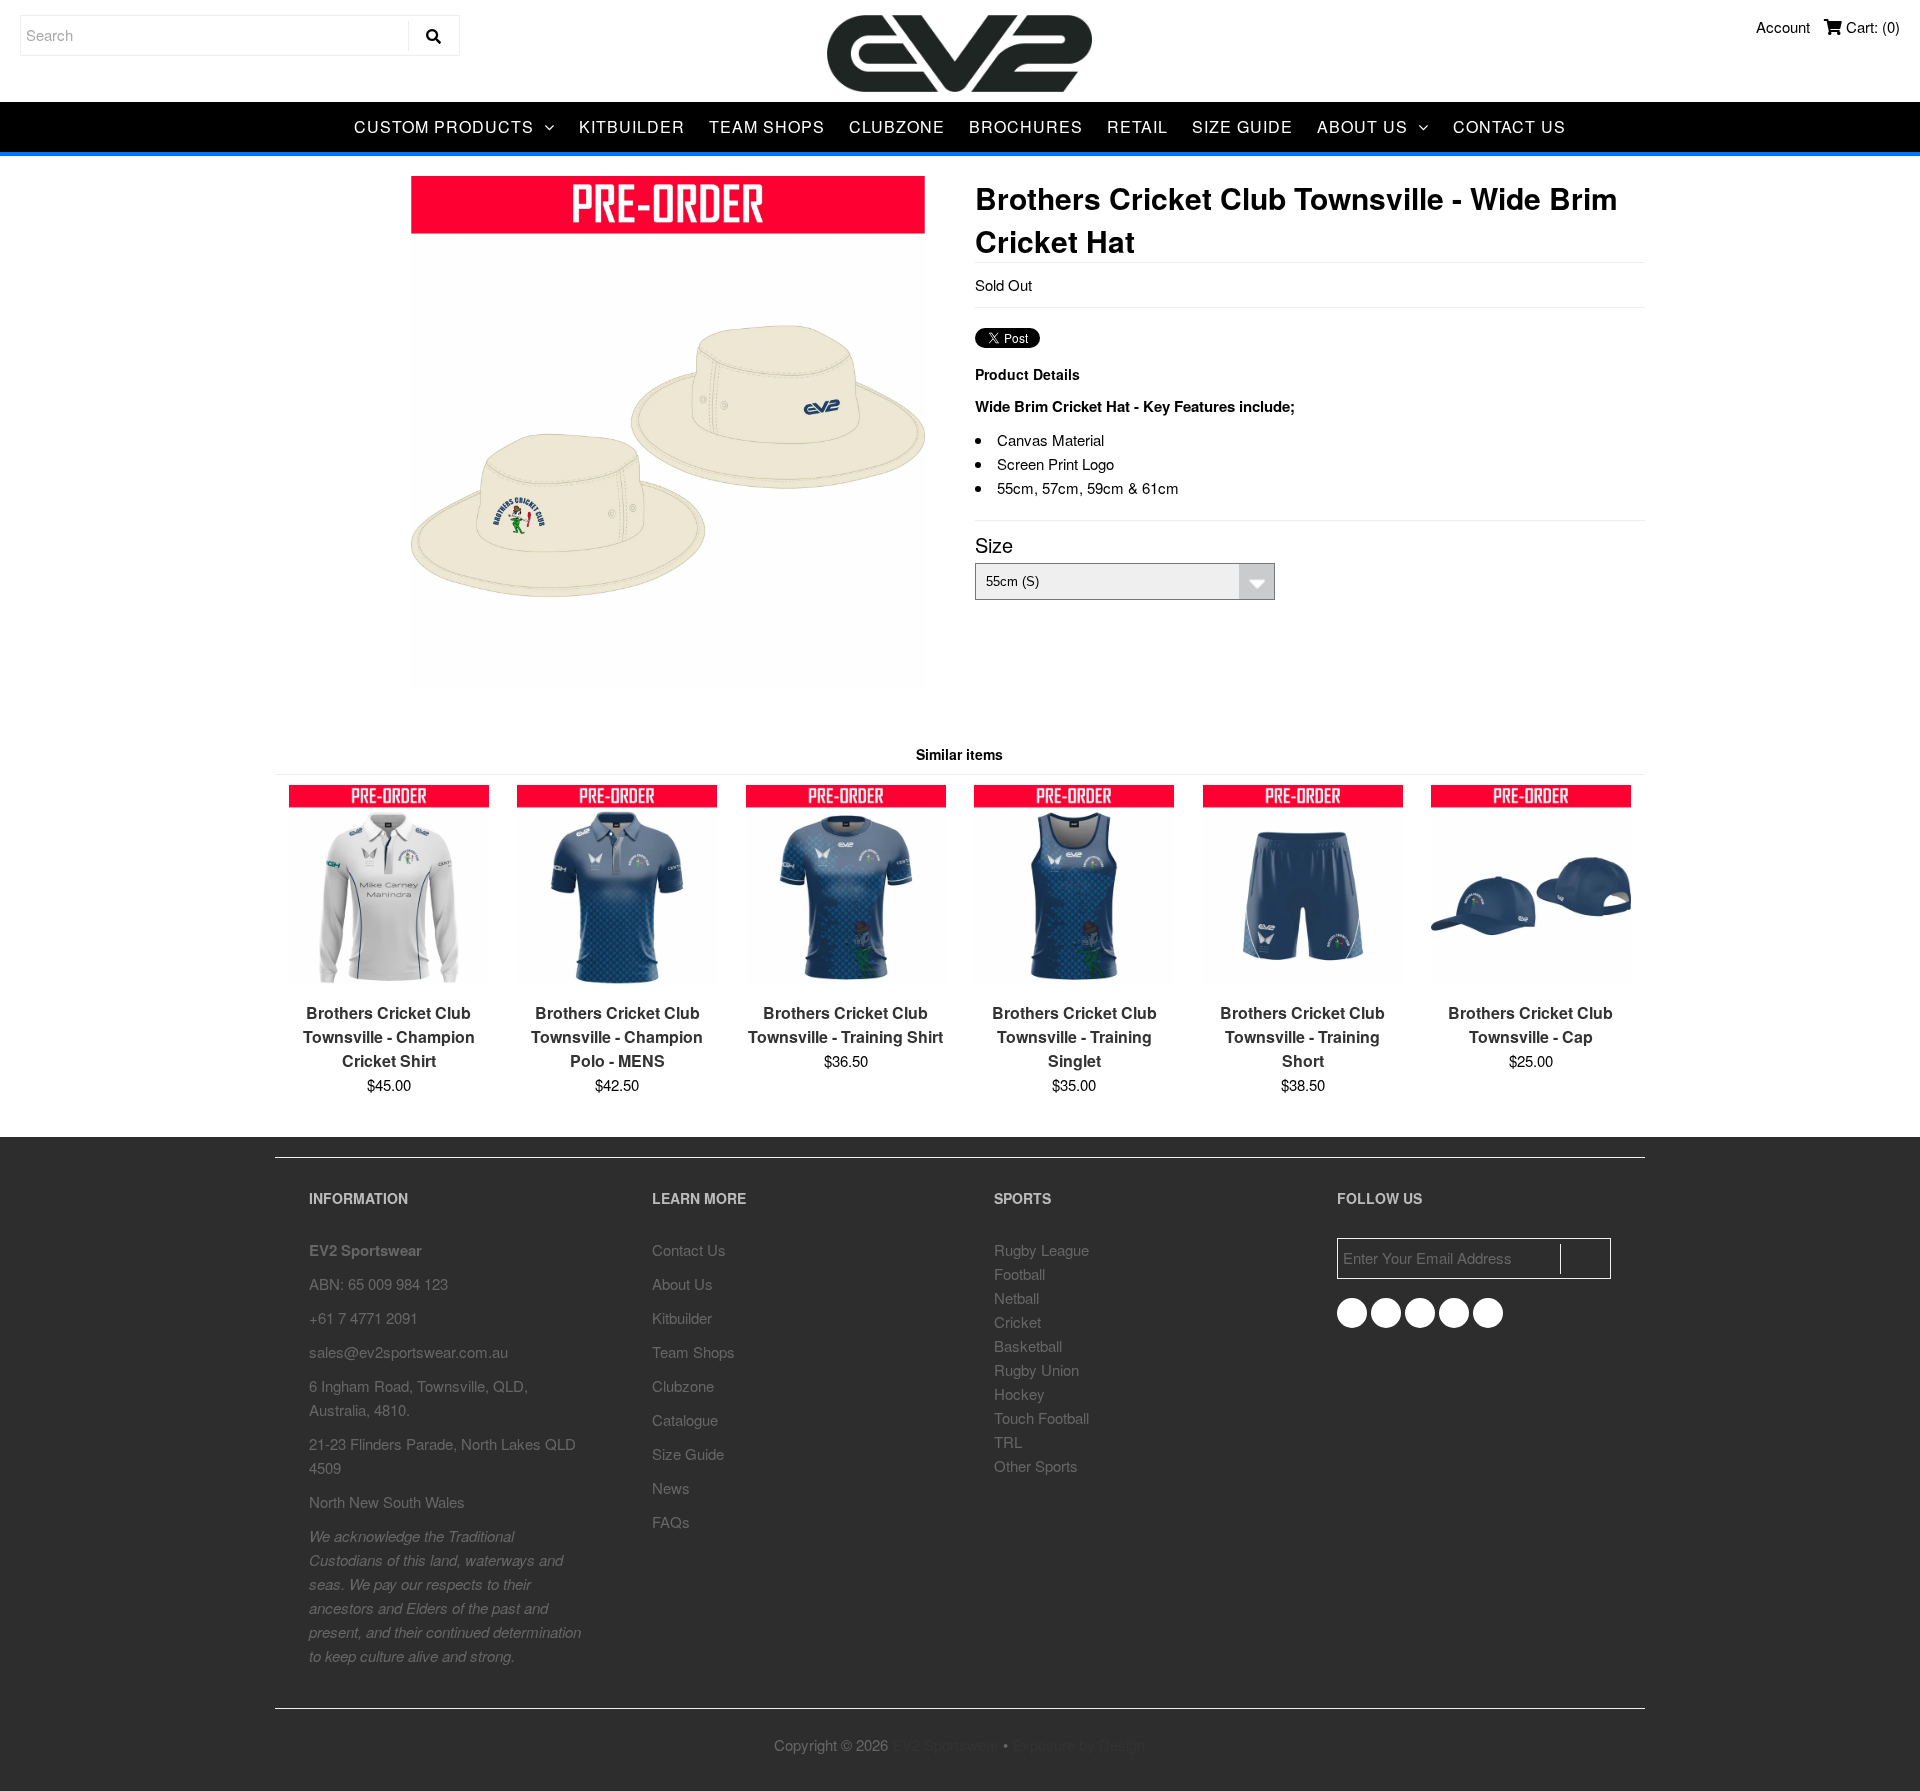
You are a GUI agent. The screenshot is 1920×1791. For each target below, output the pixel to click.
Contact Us (689, 1249)
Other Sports (1036, 1465)
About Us (682, 1283)
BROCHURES (1026, 126)
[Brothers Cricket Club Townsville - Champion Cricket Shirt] (389, 978)
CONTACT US (1509, 126)
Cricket (1017, 1321)
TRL (1008, 1441)
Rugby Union (1036, 1369)
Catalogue (685, 1419)
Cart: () (1871, 26)
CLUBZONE (897, 126)
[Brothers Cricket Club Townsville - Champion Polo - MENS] (617, 978)
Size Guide (688, 1453)
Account (1783, 26)
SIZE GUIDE (1242, 126)
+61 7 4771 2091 (363, 1317)
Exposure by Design (1078, 1744)
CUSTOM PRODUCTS (444, 126)
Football (1019, 1273)
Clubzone (683, 1385)
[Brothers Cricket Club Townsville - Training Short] (1303, 978)
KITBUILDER (632, 126)
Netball (1016, 1297)
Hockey (1019, 1393)
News (671, 1487)
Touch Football (1041, 1417)
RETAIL (1137, 126)
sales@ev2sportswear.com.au (408, 1351)
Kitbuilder (682, 1317)
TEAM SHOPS (767, 126)
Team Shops (693, 1351)
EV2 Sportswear (945, 1744)
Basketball (1028, 1345)
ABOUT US (1362, 126)
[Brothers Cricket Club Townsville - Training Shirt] (846, 978)
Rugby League (1041, 1249)
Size (994, 544)
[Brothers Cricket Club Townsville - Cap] (1531, 978)
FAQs (671, 1521)
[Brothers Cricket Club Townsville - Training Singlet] (1074, 978)
